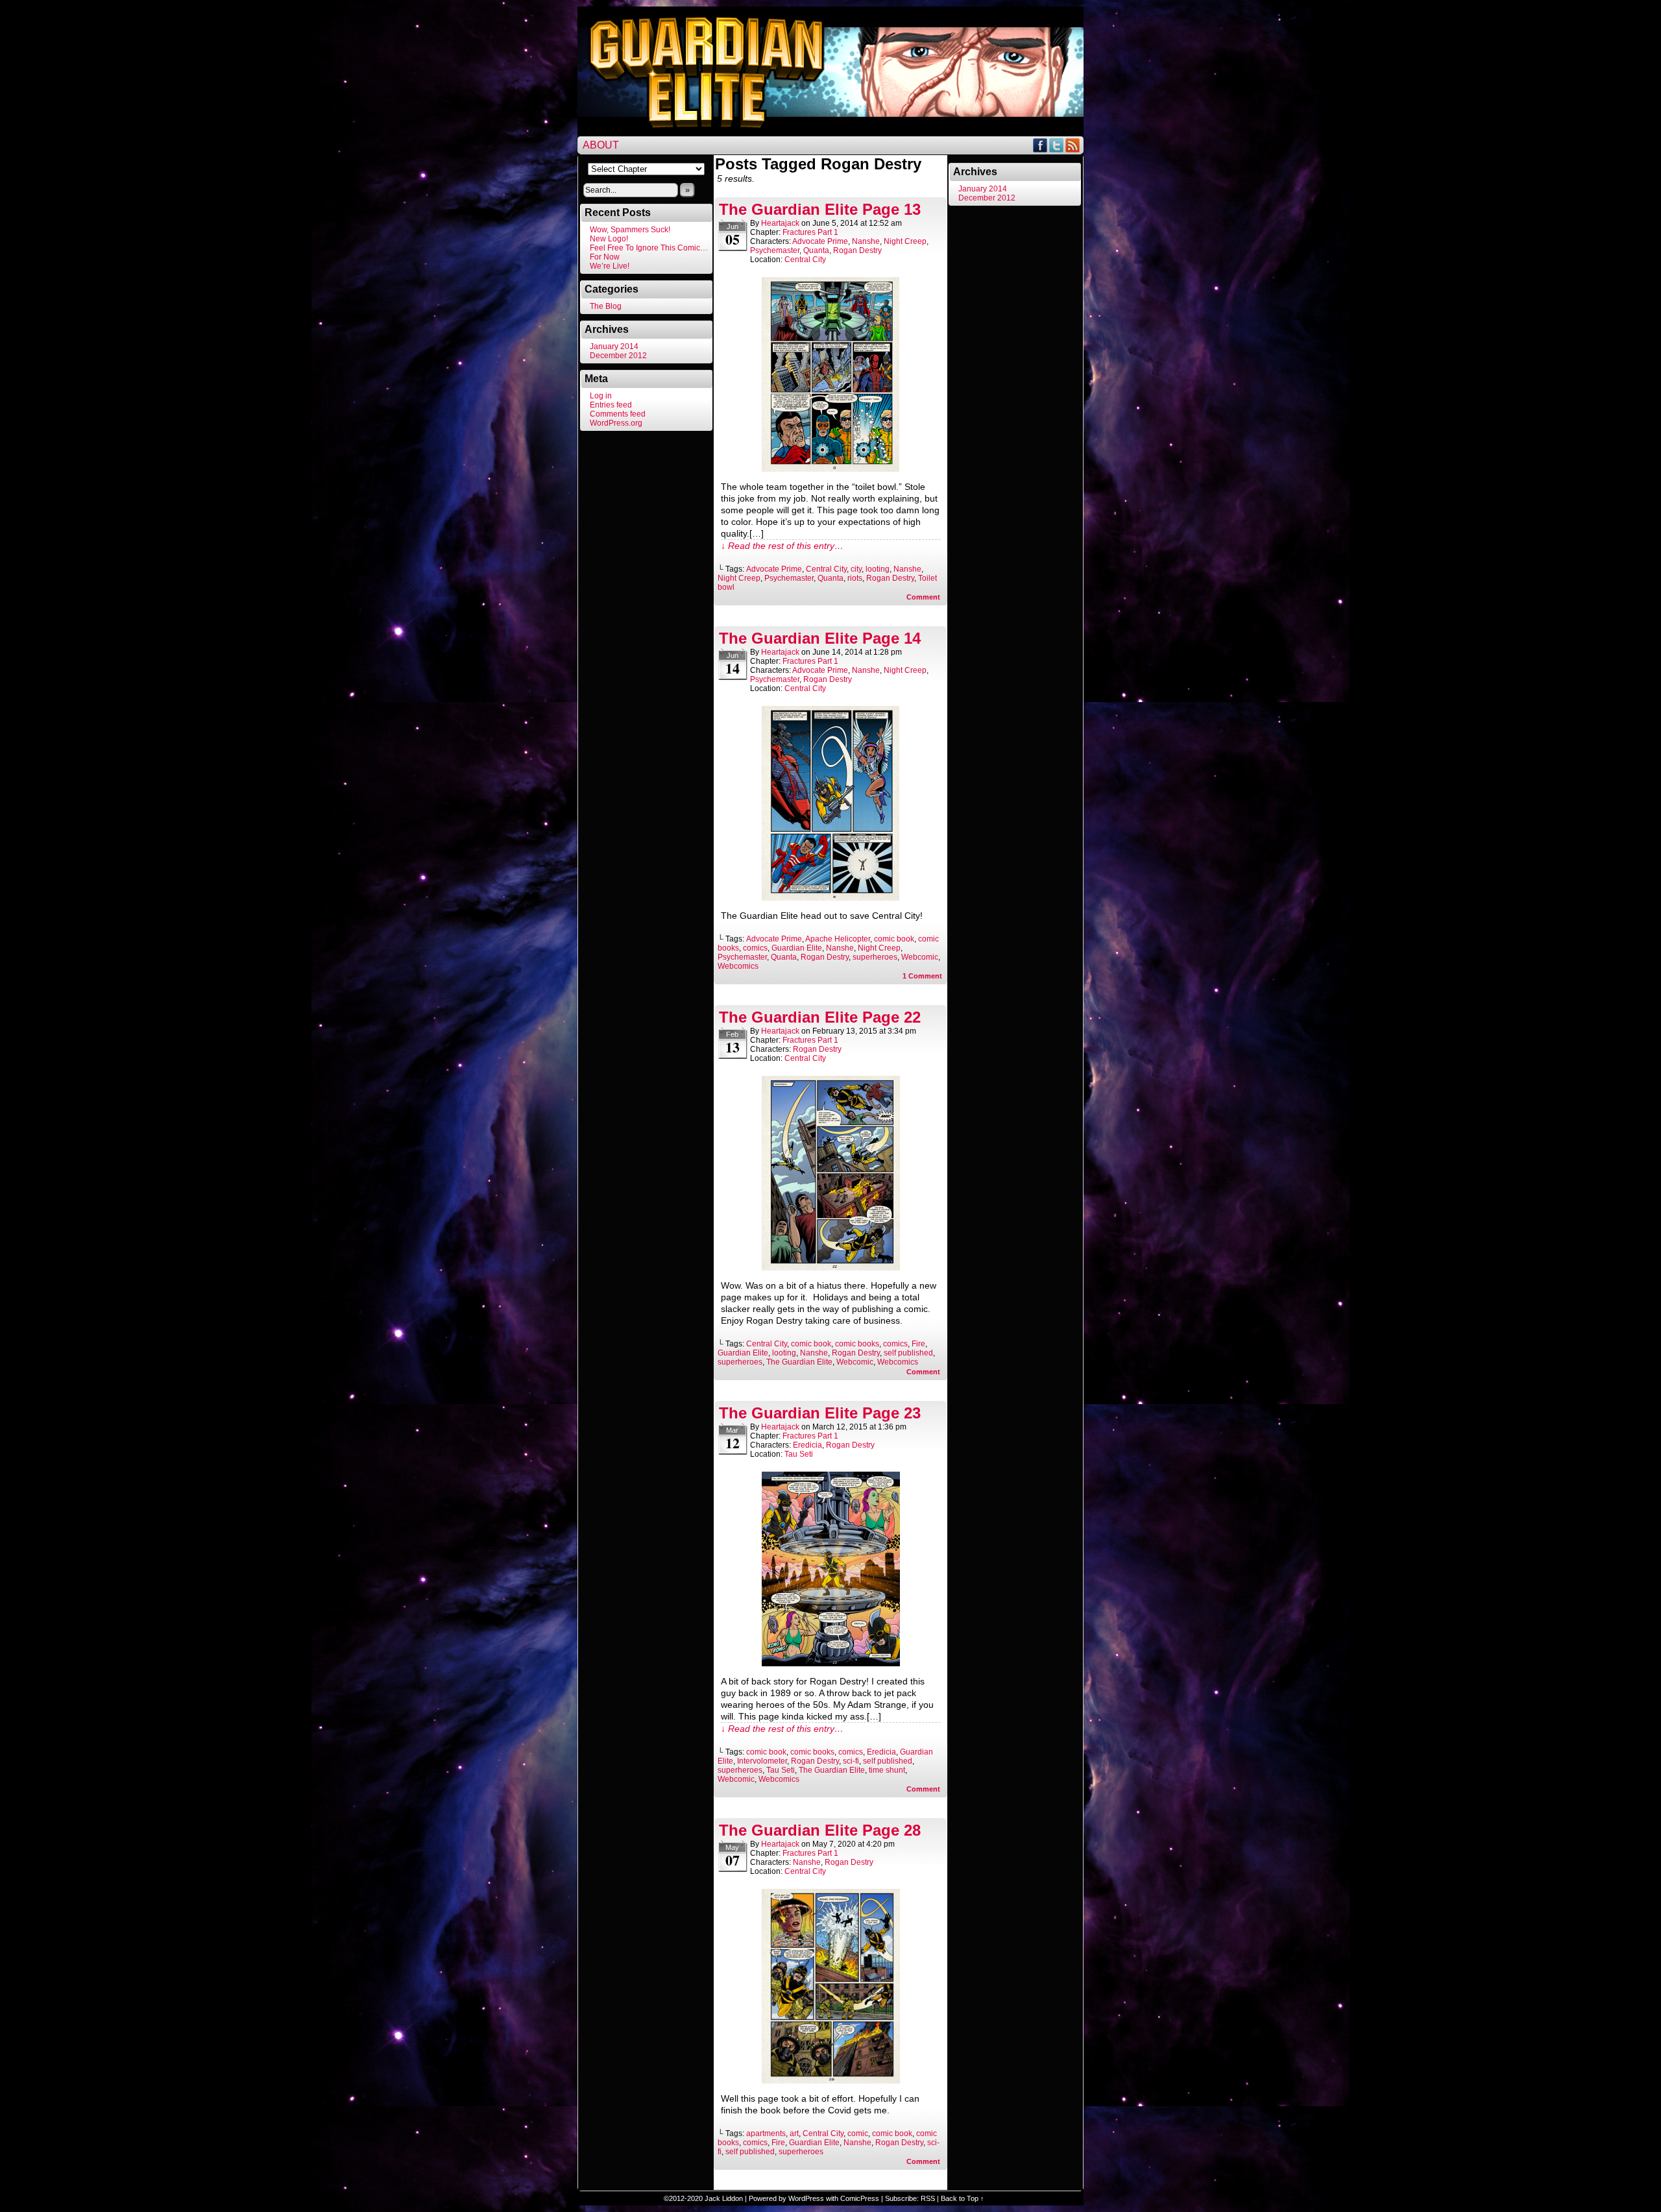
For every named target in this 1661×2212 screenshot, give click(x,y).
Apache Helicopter (838, 939)
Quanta (816, 250)
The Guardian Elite (799, 1362)
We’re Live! (610, 266)
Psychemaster (775, 250)
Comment (924, 597)
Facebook (1040, 145)
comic (858, 2133)
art (794, 2133)
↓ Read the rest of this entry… (782, 546)
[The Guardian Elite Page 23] (831, 1663)
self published (908, 1353)
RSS (1073, 145)
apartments (766, 2133)
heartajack (780, 223)
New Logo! (609, 239)
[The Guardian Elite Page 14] (830, 897)
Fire (918, 1344)
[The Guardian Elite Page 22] (831, 1267)
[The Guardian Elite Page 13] (830, 468)
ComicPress (860, 2198)
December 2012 (618, 356)
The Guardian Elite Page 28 (820, 1830)
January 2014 (614, 346)
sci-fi (851, 1761)
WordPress (806, 2198)
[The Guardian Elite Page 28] (831, 2080)
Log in (601, 396)
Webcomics (738, 966)
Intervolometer (762, 1761)
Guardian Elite (797, 948)
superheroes (875, 957)
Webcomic (920, 957)
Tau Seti (799, 1454)
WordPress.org (616, 423)
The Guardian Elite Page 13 (820, 209)
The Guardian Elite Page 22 (820, 1017)
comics (755, 948)
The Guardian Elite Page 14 (820, 638)
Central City (805, 260)
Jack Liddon (724, 2198)
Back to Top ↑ (963, 2198)
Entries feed (611, 405)
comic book (894, 939)
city (856, 569)
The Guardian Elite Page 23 (820, 1413)
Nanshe (866, 241)
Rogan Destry (857, 250)
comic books (857, 1344)
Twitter (1057, 145)
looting (878, 569)
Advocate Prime (820, 241)
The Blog (606, 306)
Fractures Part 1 (810, 232)
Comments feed (618, 414)
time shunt (887, 1770)
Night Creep (905, 241)
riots (855, 578)
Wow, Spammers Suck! (630, 230)
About (601, 145)
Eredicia (807, 1445)
